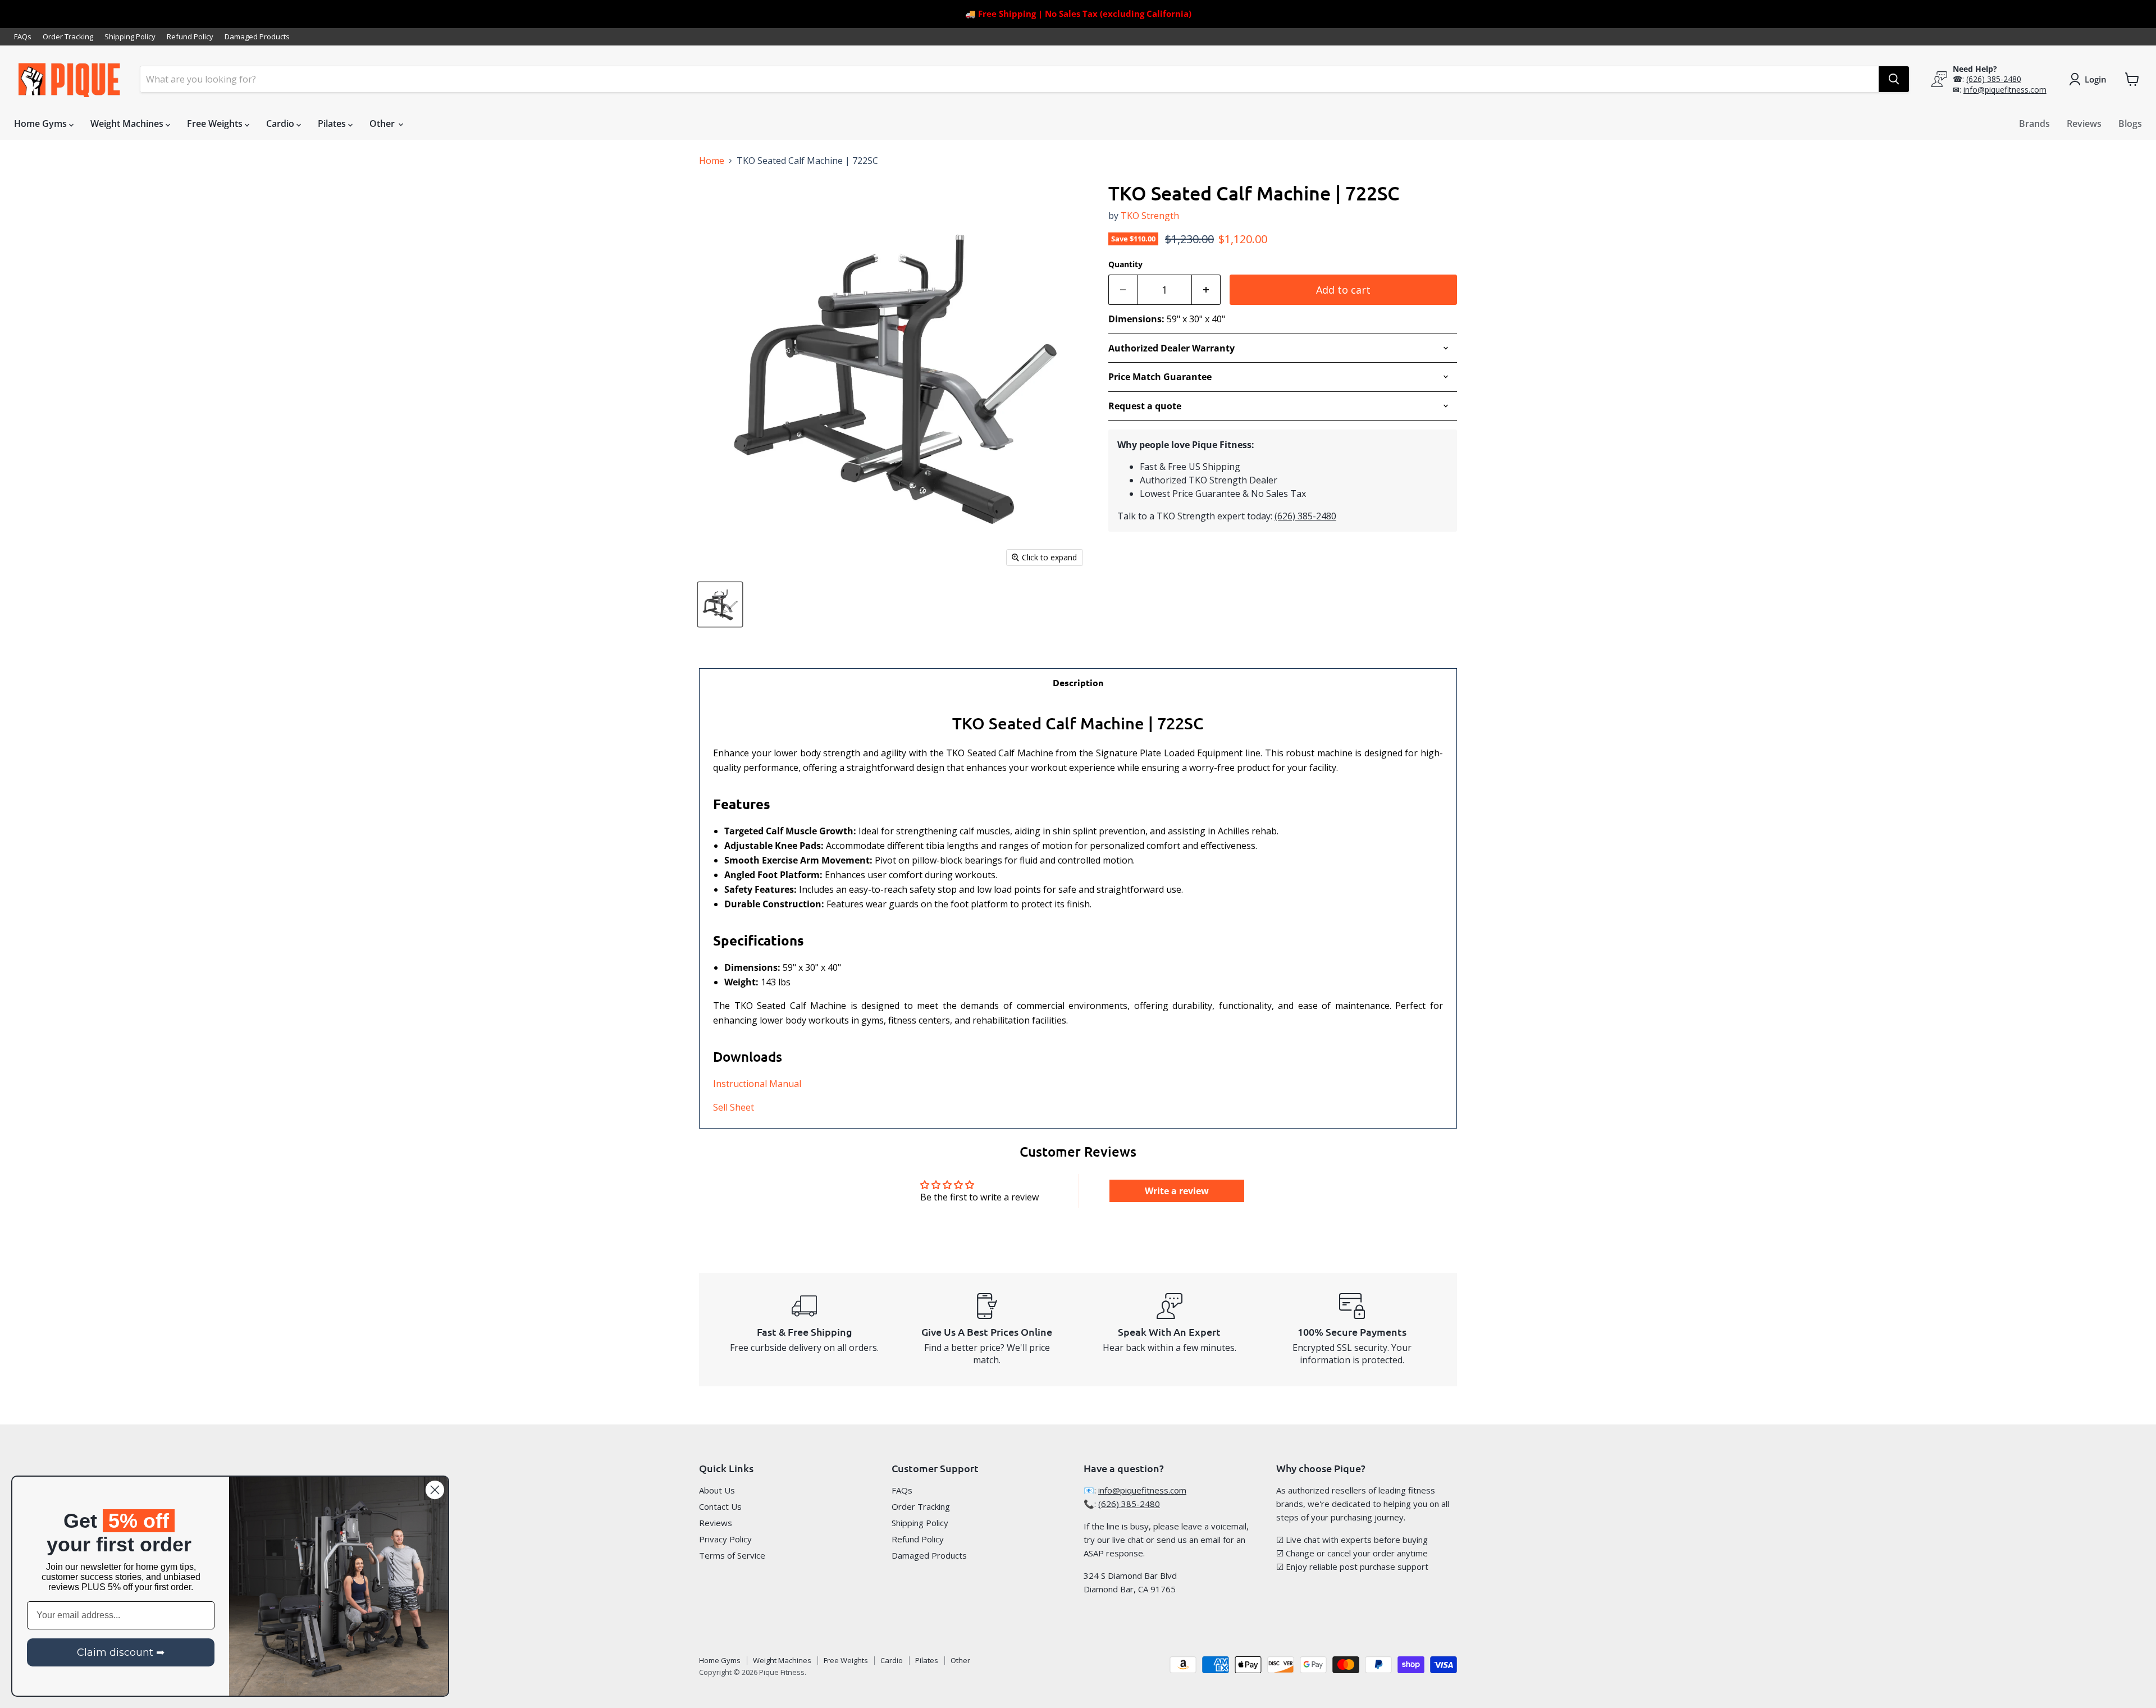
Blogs (2130, 124)
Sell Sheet (734, 1107)
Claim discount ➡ (121, 1652)
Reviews (2084, 124)
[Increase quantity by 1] (1206, 290)
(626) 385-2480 (1994, 79)
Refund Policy (190, 37)
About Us (717, 1490)
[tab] (1078, 682)
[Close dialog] (435, 1490)
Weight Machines (128, 124)
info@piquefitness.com (2005, 90)
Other (383, 124)
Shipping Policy (130, 37)
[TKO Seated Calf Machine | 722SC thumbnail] (720, 604)
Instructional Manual (757, 1084)
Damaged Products (257, 37)
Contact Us (720, 1506)
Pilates (333, 124)
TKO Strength (1150, 216)
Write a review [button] (1177, 1191)
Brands (2034, 124)
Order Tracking (68, 37)
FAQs (23, 37)
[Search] (1894, 79)
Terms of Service (732, 1555)
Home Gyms (42, 124)
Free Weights (216, 124)
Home (712, 161)
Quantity (1125, 264)
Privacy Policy (725, 1539)
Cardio (281, 124)
